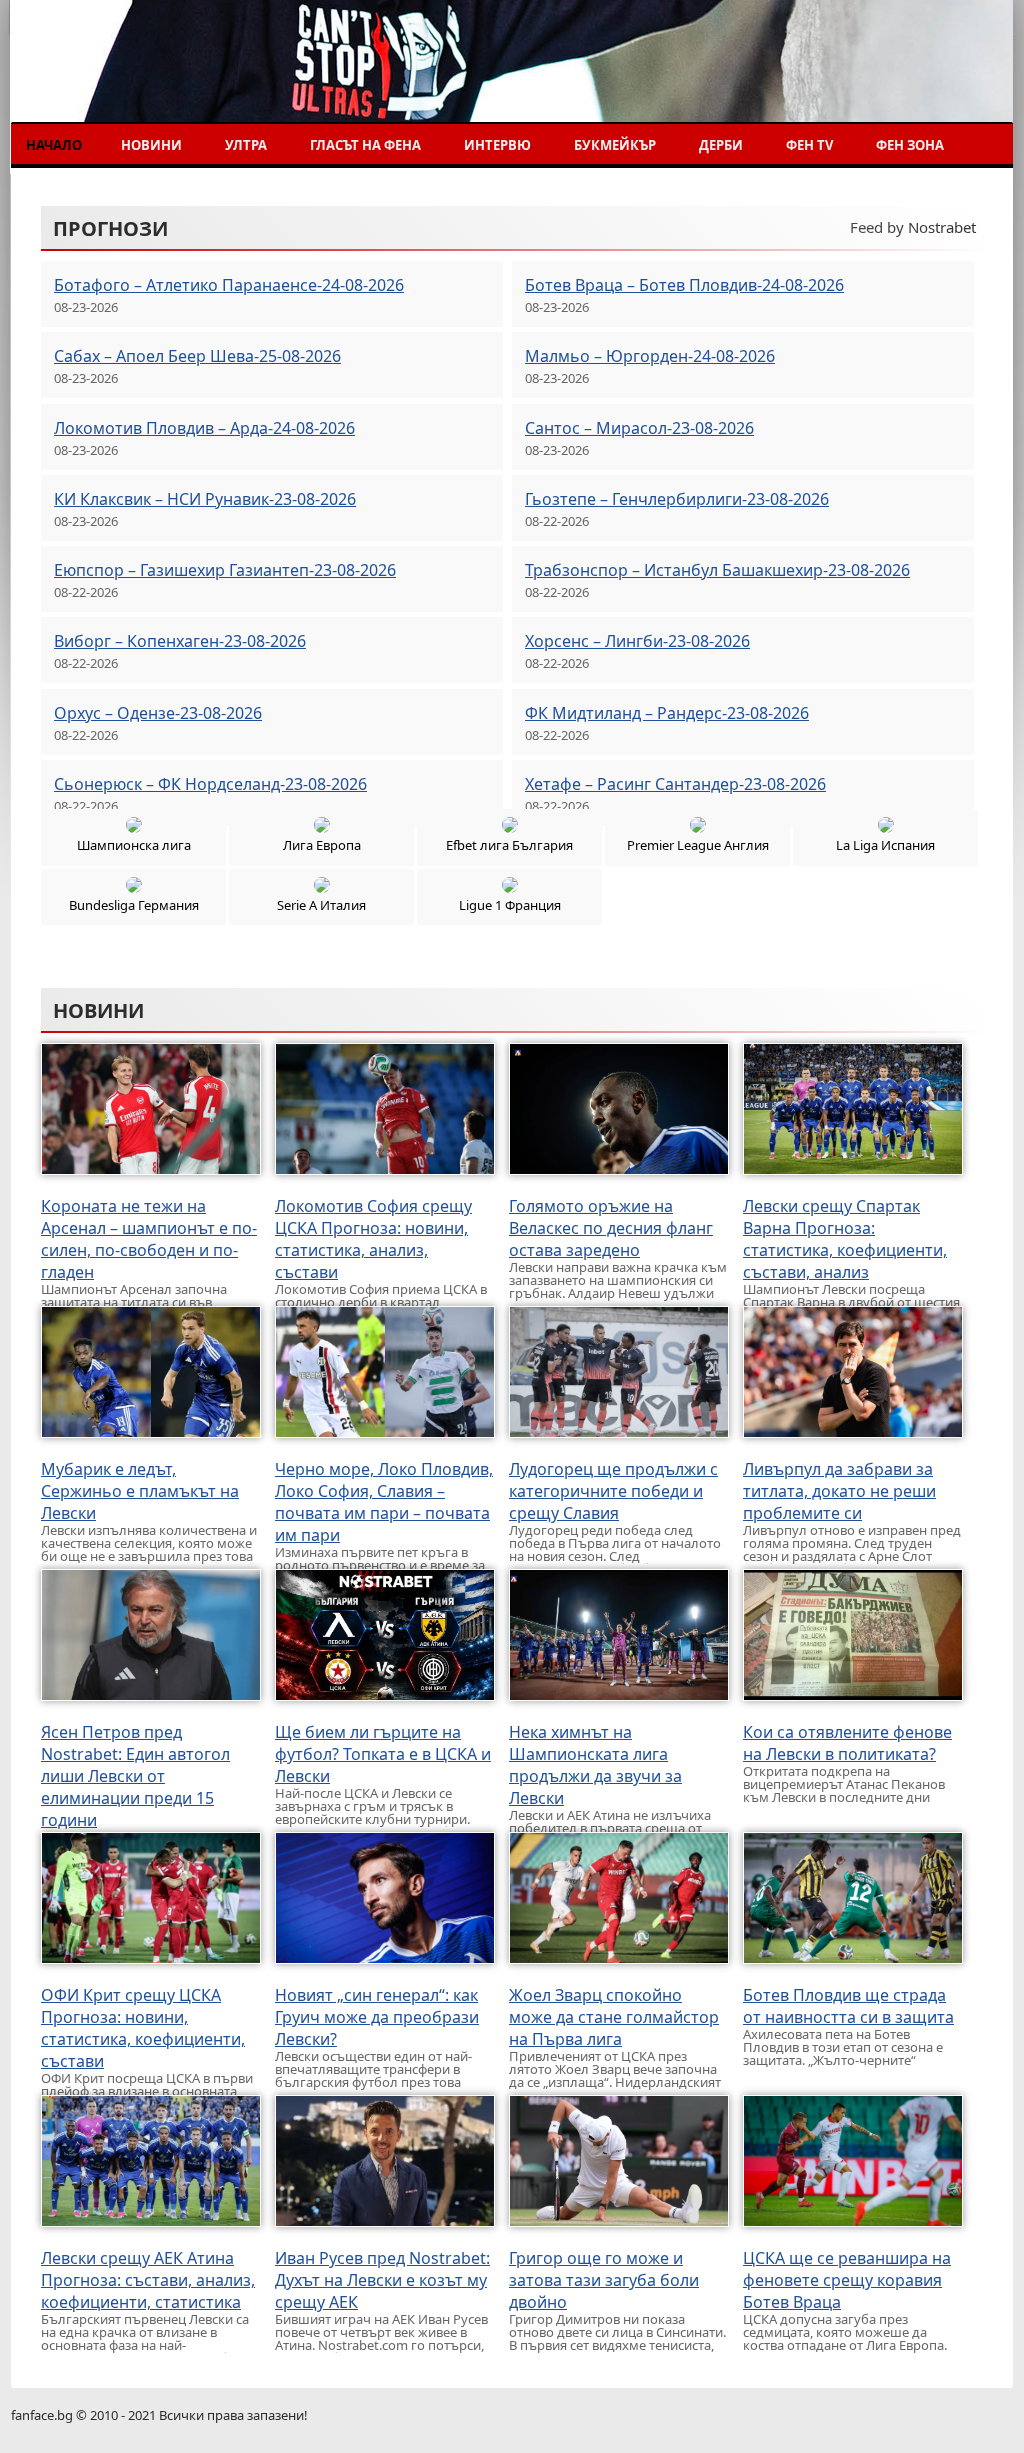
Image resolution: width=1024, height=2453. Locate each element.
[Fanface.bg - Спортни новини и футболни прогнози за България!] (158, 78)
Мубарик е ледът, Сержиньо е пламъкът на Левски (140, 1491)
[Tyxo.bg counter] (973, 2414)
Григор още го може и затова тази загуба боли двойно (604, 2280)
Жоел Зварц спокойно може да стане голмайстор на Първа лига (614, 2017)
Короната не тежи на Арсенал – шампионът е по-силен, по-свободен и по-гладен (149, 1239)
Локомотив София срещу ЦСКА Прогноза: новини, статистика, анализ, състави (373, 1239)
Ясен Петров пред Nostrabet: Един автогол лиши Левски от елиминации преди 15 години (135, 1776)
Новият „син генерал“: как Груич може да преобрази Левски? (377, 2017)
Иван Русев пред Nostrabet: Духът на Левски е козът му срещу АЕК (382, 2280)
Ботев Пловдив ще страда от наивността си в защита (848, 2006)
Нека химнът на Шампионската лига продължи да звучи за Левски (595, 1765)
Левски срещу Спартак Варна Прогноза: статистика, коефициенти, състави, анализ (845, 1239)
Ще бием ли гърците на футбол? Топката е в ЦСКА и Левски (383, 1754)
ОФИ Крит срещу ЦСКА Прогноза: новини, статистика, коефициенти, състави (143, 2028)
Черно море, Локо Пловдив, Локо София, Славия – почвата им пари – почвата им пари (384, 1502)
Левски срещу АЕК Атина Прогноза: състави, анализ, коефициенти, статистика (148, 2280)
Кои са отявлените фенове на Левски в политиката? (847, 1743)
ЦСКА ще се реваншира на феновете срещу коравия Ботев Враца (847, 2280)
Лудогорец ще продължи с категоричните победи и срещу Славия (613, 1491)
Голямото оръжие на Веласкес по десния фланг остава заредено (611, 1228)
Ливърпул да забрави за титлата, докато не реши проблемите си (839, 1491)
